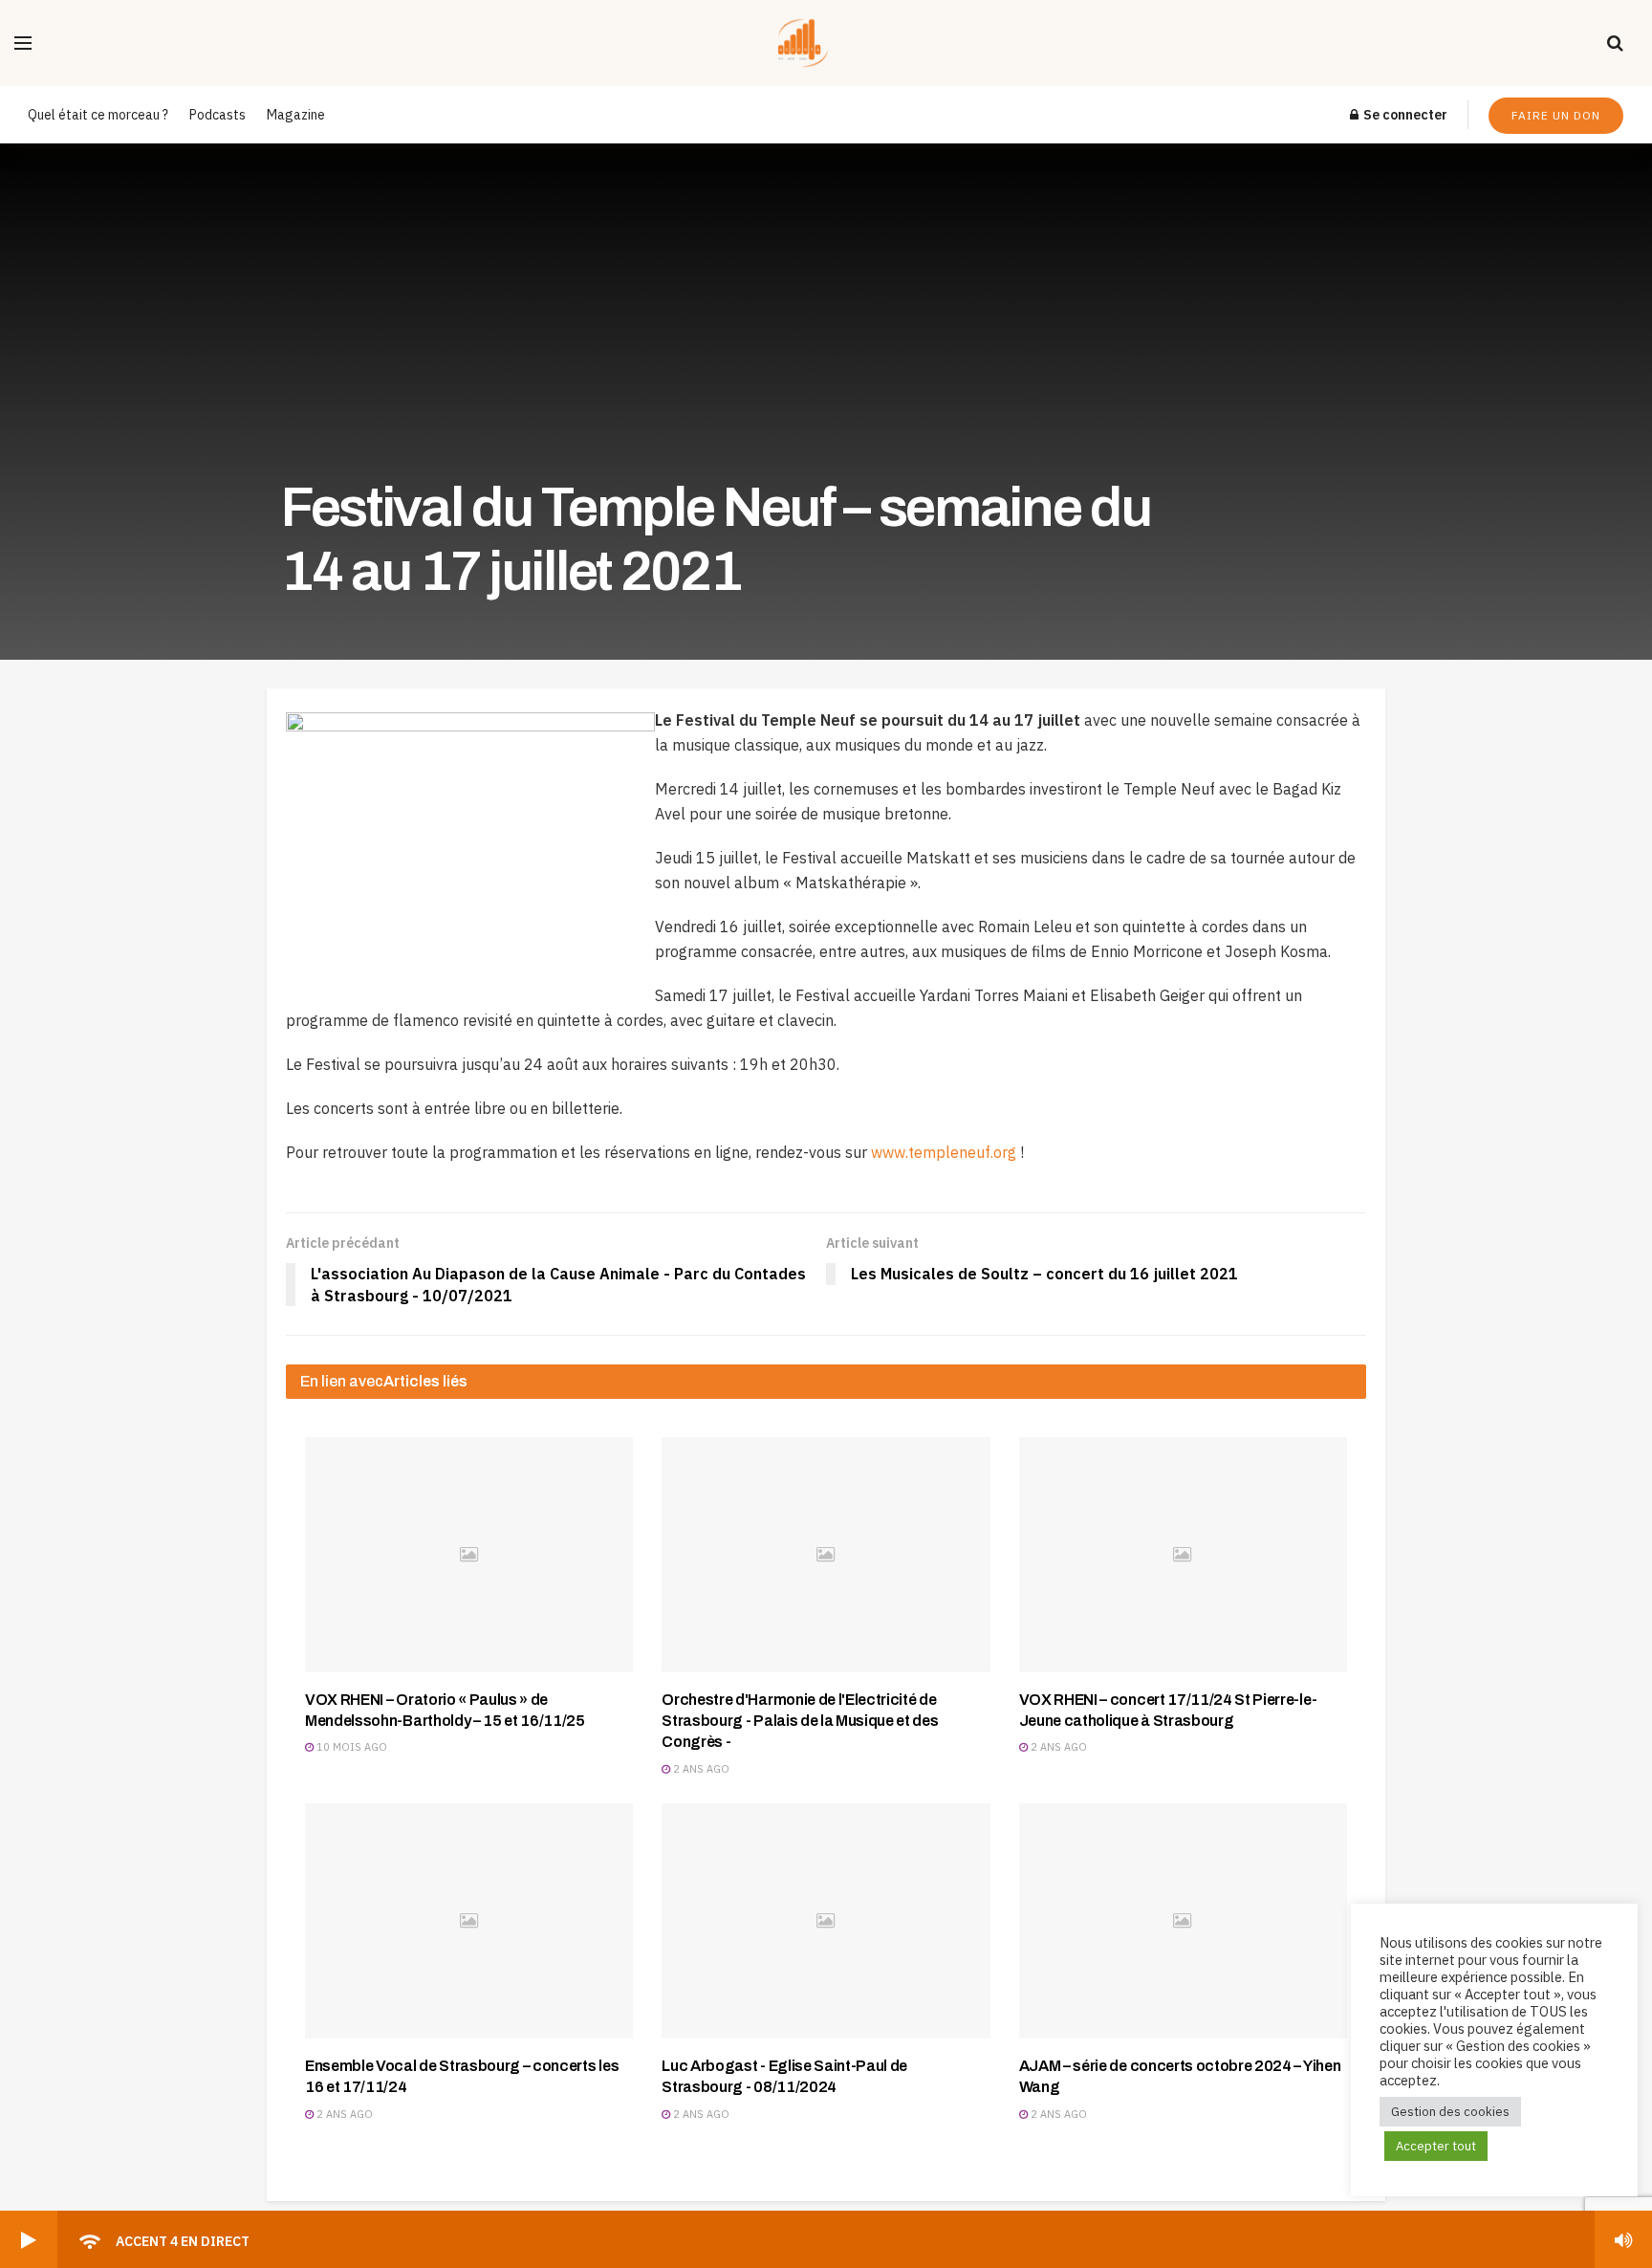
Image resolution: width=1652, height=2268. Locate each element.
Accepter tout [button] (1436, 2146)
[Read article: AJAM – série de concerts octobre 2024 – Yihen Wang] (1183, 1920)
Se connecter (1404, 115)
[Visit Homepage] (820, 43)
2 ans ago (700, 1769)
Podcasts (217, 115)
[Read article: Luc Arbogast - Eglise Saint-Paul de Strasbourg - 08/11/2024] (826, 1920)
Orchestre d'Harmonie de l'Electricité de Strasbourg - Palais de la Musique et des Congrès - (800, 1721)
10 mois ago (350, 1747)
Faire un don (1556, 115)
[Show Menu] (23, 43)
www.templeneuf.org (944, 1152)
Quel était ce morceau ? (98, 115)
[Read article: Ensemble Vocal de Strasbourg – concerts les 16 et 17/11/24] (469, 1920)
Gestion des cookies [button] (1450, 2112)
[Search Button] (1615, 43)
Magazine (296, 115)
